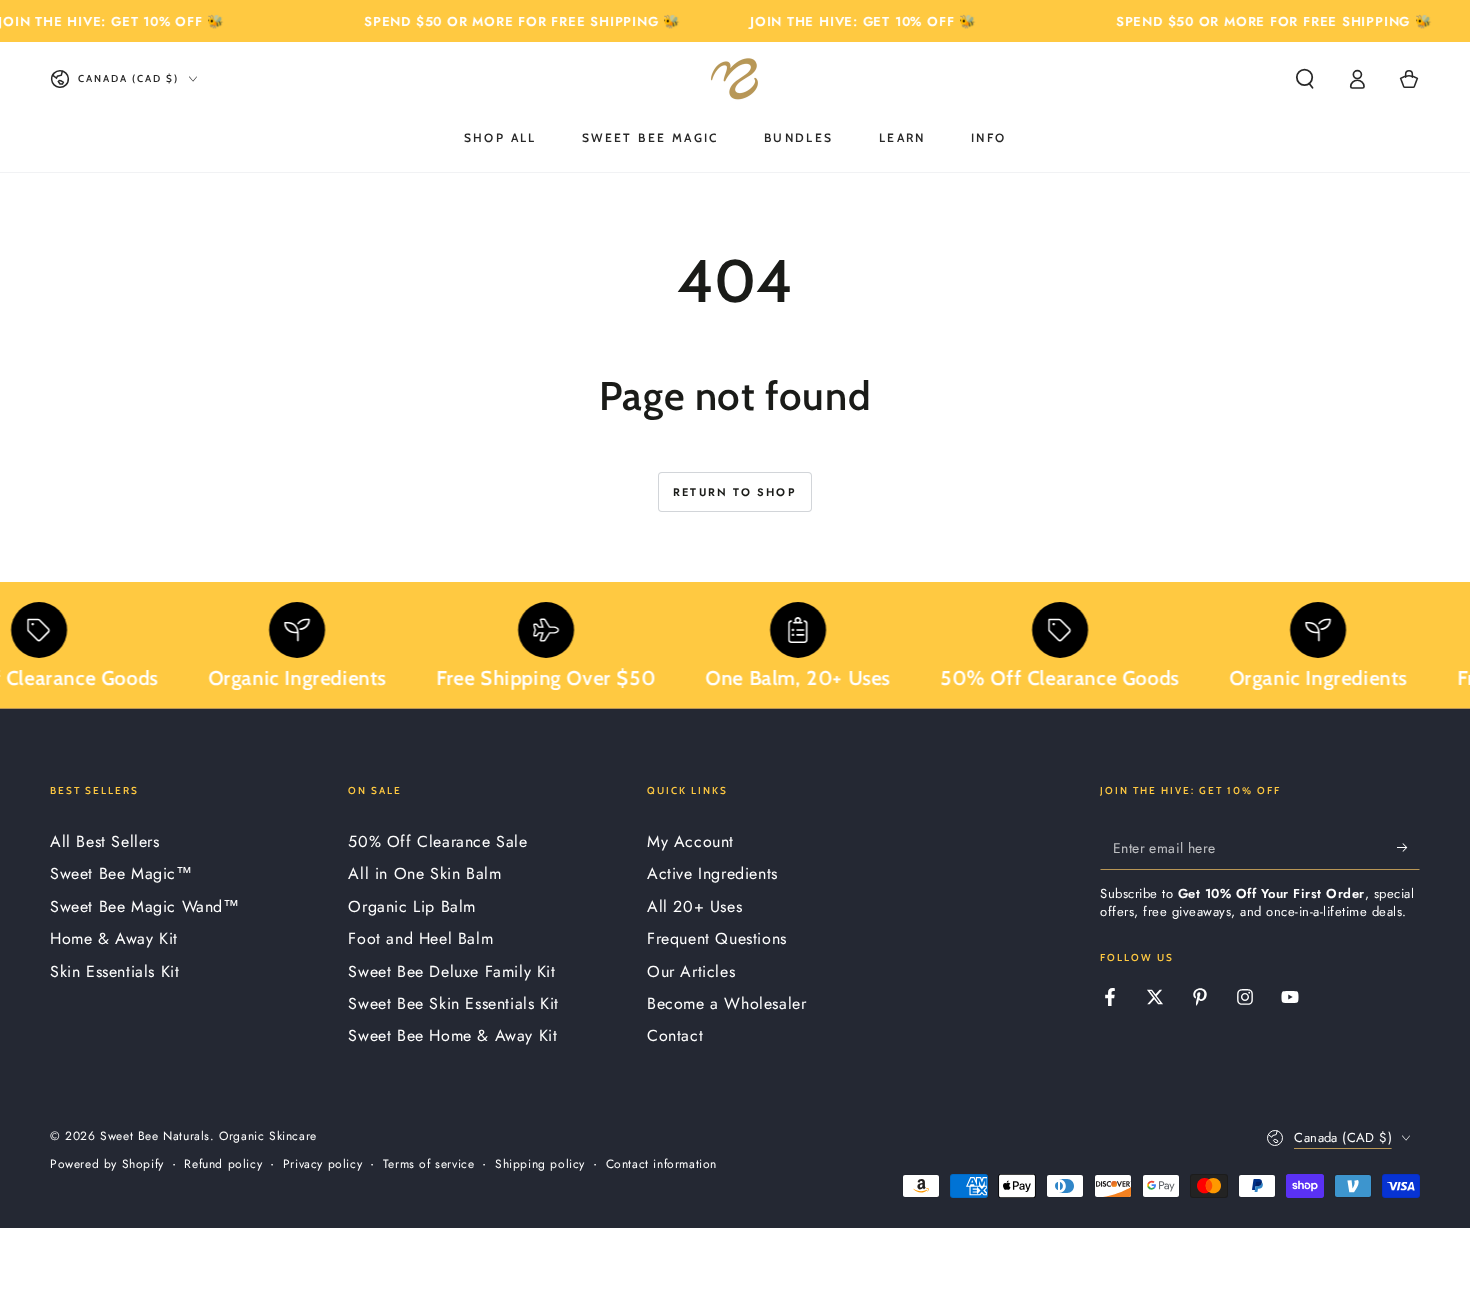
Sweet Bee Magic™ (121, 873)
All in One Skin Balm (424, 873)
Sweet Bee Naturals (155, 1136)
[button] (1305, 79)
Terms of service (429, 1164)
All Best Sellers (105, 841)
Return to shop (735, 492)
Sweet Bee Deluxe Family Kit (451, 971)
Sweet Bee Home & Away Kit (452, 1035)
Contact (675, 1035)
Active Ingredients (712, 873)
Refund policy (223, 1164)
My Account (690, 841)
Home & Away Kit (114, 938)
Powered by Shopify (107, 1164)
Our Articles (691, 971)
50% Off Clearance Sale (437, 841)
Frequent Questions (717, 938)
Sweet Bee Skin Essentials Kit (453, 1003)
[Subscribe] (1408, 847)
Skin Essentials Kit (114, 971)
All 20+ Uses (694, 906)
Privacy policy (322, 1164)
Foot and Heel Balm (420, 938)
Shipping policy (540, 1164)
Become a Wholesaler (726, 1003)
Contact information (661, 1164)
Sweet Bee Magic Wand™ (145, 906)
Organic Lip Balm (412, 906)
